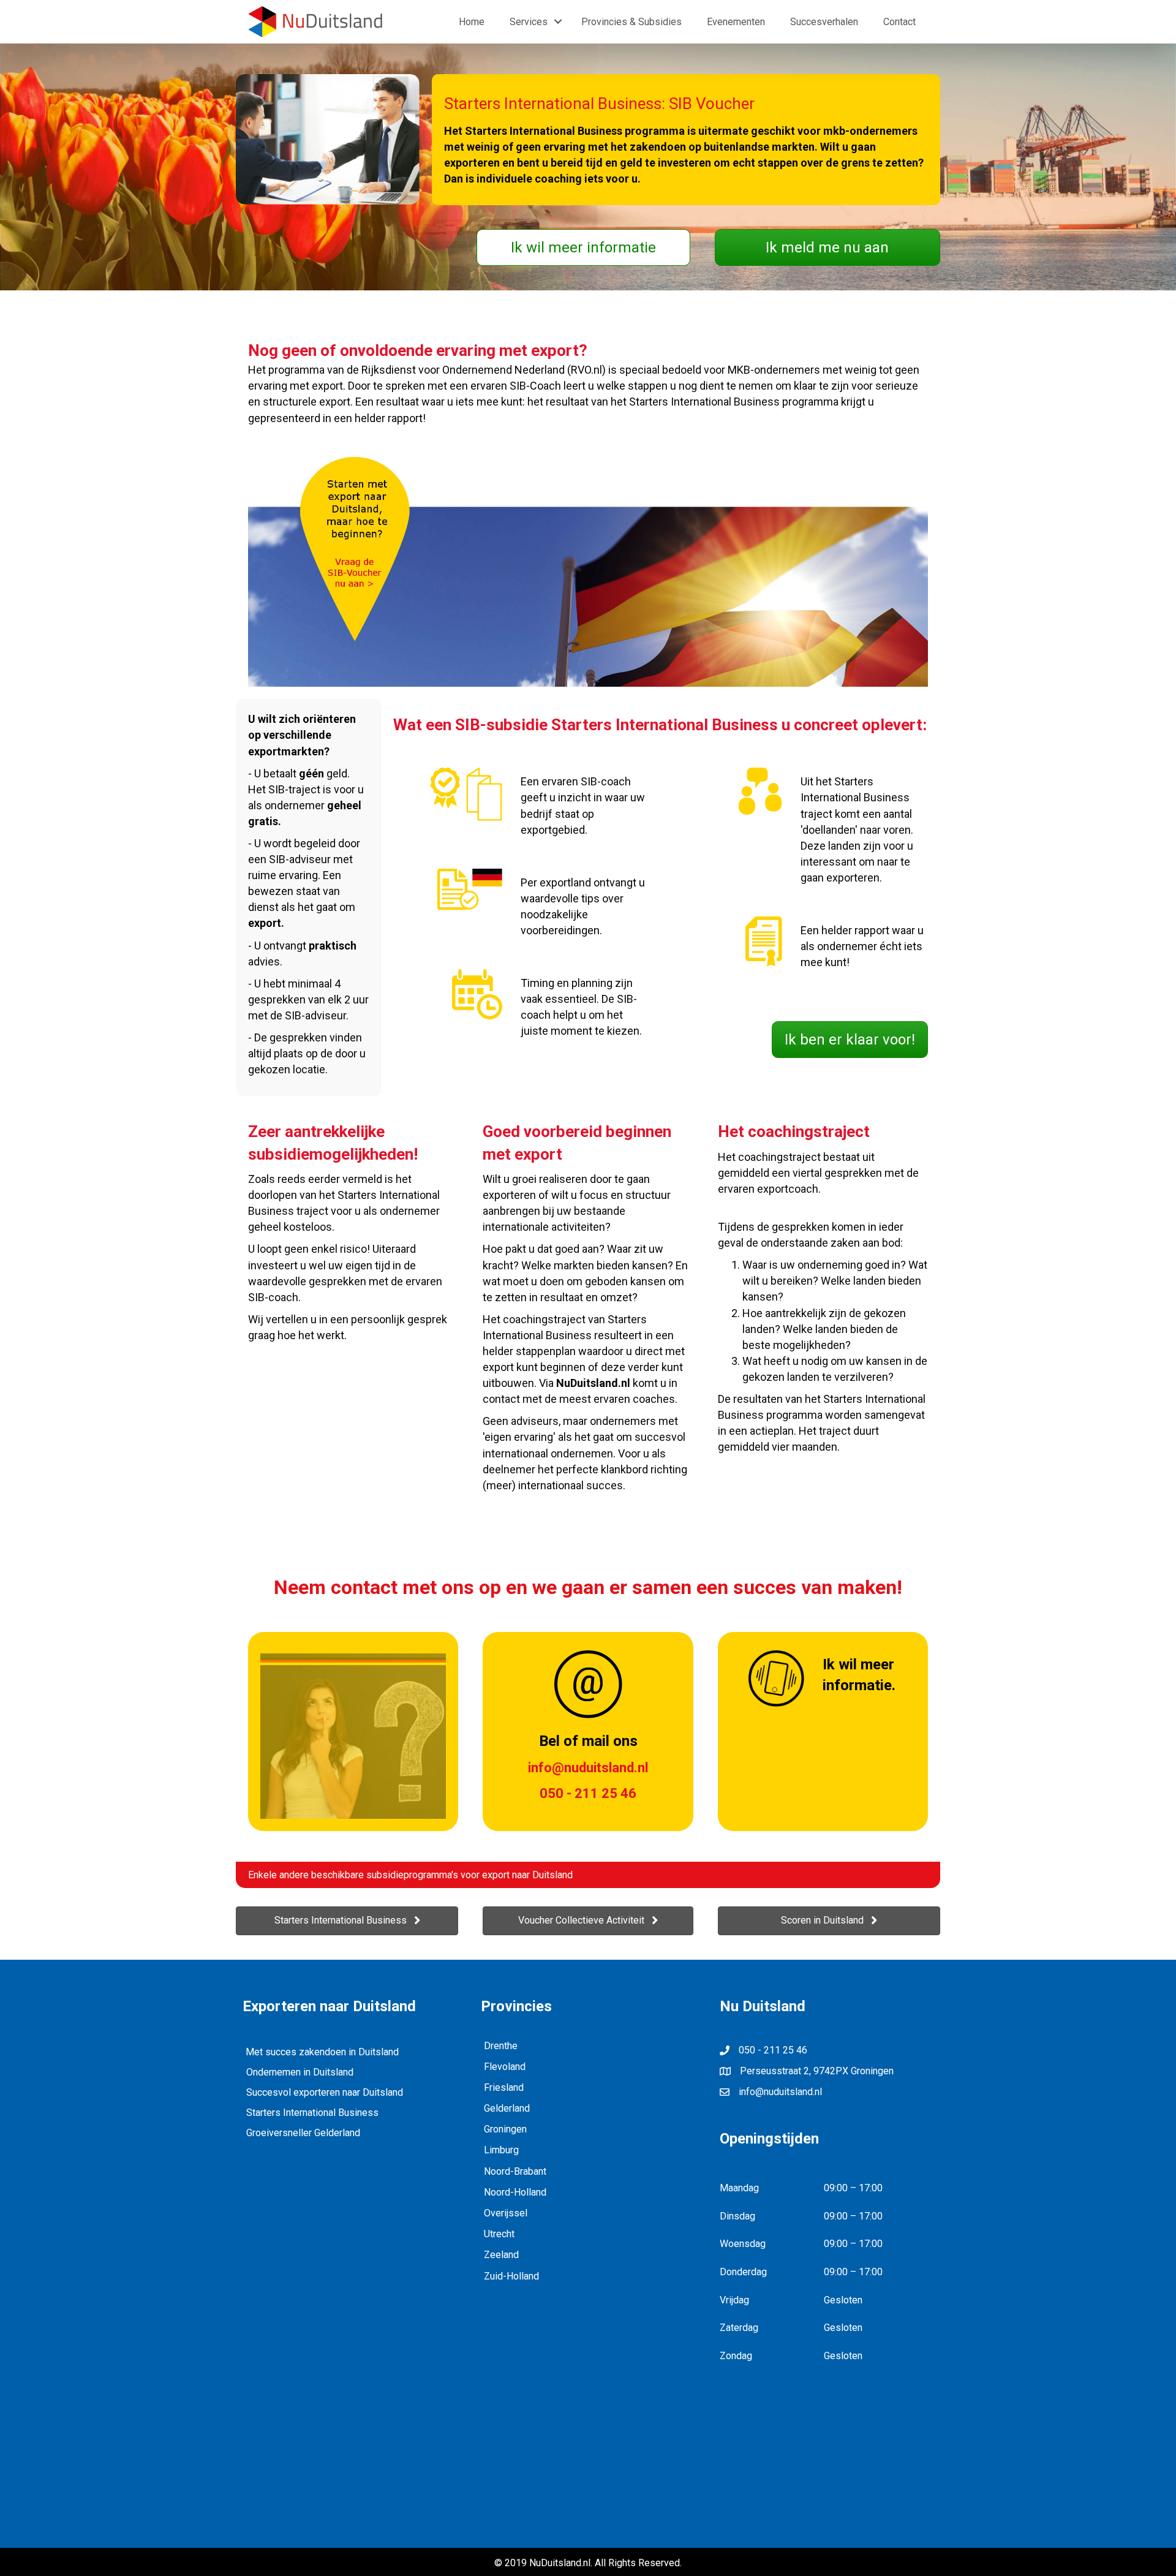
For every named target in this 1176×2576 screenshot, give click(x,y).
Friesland (504, 2087)
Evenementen (736, 22)
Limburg (501, 2150)
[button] (583, 247)
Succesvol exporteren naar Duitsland (325, 2092)
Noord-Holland (515, 2192)
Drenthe (501, 2046)
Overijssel (506, 2213)
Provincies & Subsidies (631, 22)
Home (472, 22)
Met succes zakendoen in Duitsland (322, 2052)
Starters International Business (312, 2113)
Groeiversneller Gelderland (303, 2133)
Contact (899, 22)
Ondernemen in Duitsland (300, 2072)
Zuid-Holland (511, 2276)
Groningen (505, 2129)
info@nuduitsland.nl (780, 2092)
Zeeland (501, 2255)
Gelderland (507, 2108)
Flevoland (505, 2067)
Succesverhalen (824, 22)
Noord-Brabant (515, 2171)
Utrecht (499, 2234)
